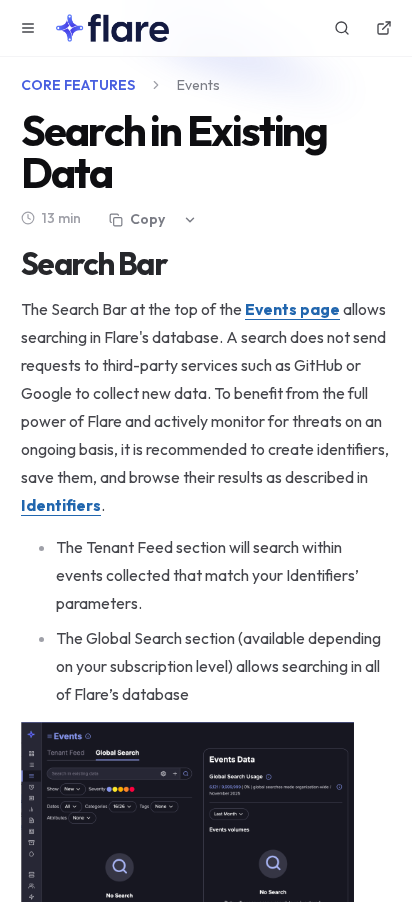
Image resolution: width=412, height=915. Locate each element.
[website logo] (112, 28)
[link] (61, 505)
